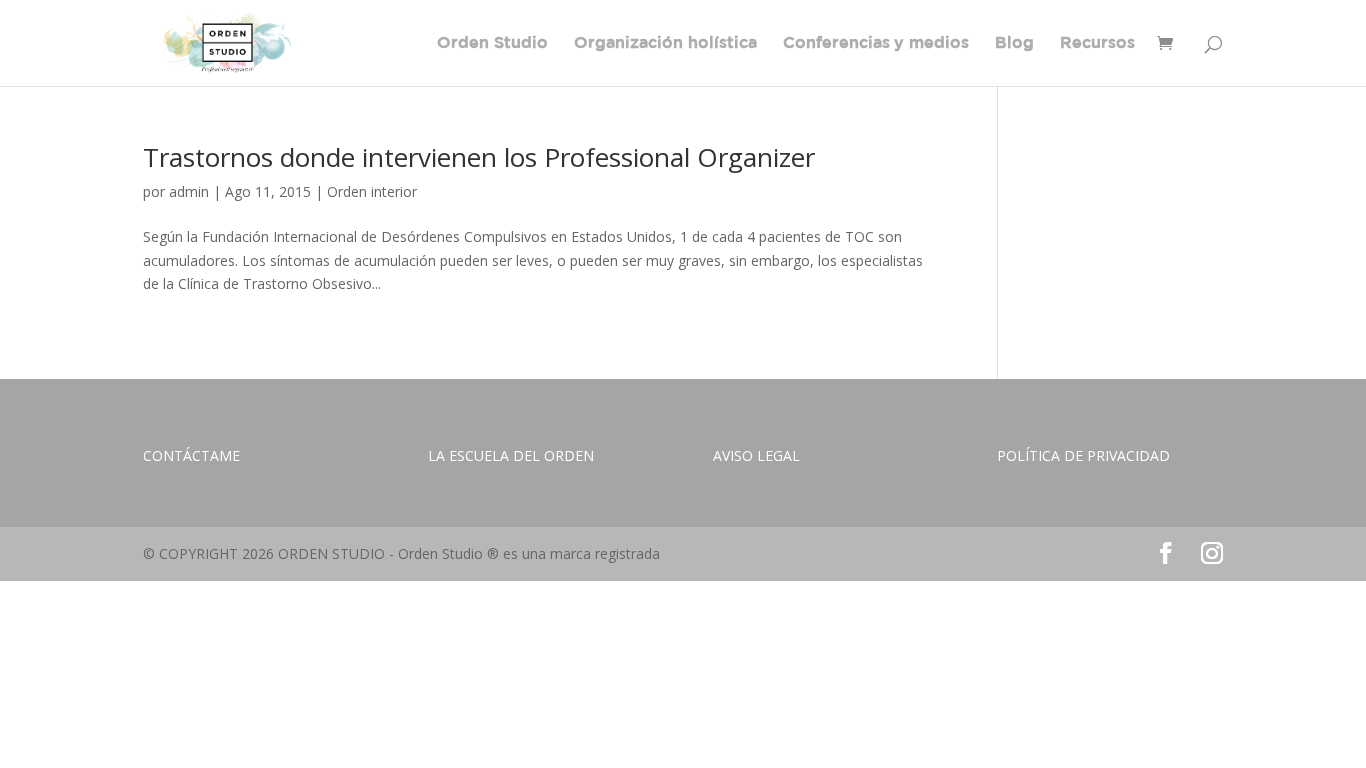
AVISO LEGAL (756, 455)
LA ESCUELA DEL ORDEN (511, 455)
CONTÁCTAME (191, 455)
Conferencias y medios (876, 43)
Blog (1014, 43)
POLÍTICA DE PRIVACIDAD (1083, 455)
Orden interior (372, 191)
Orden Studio (492, 43)
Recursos (1097, 43)
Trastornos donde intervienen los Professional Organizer (479, 157)
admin (189, 191)
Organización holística (665, 43)
